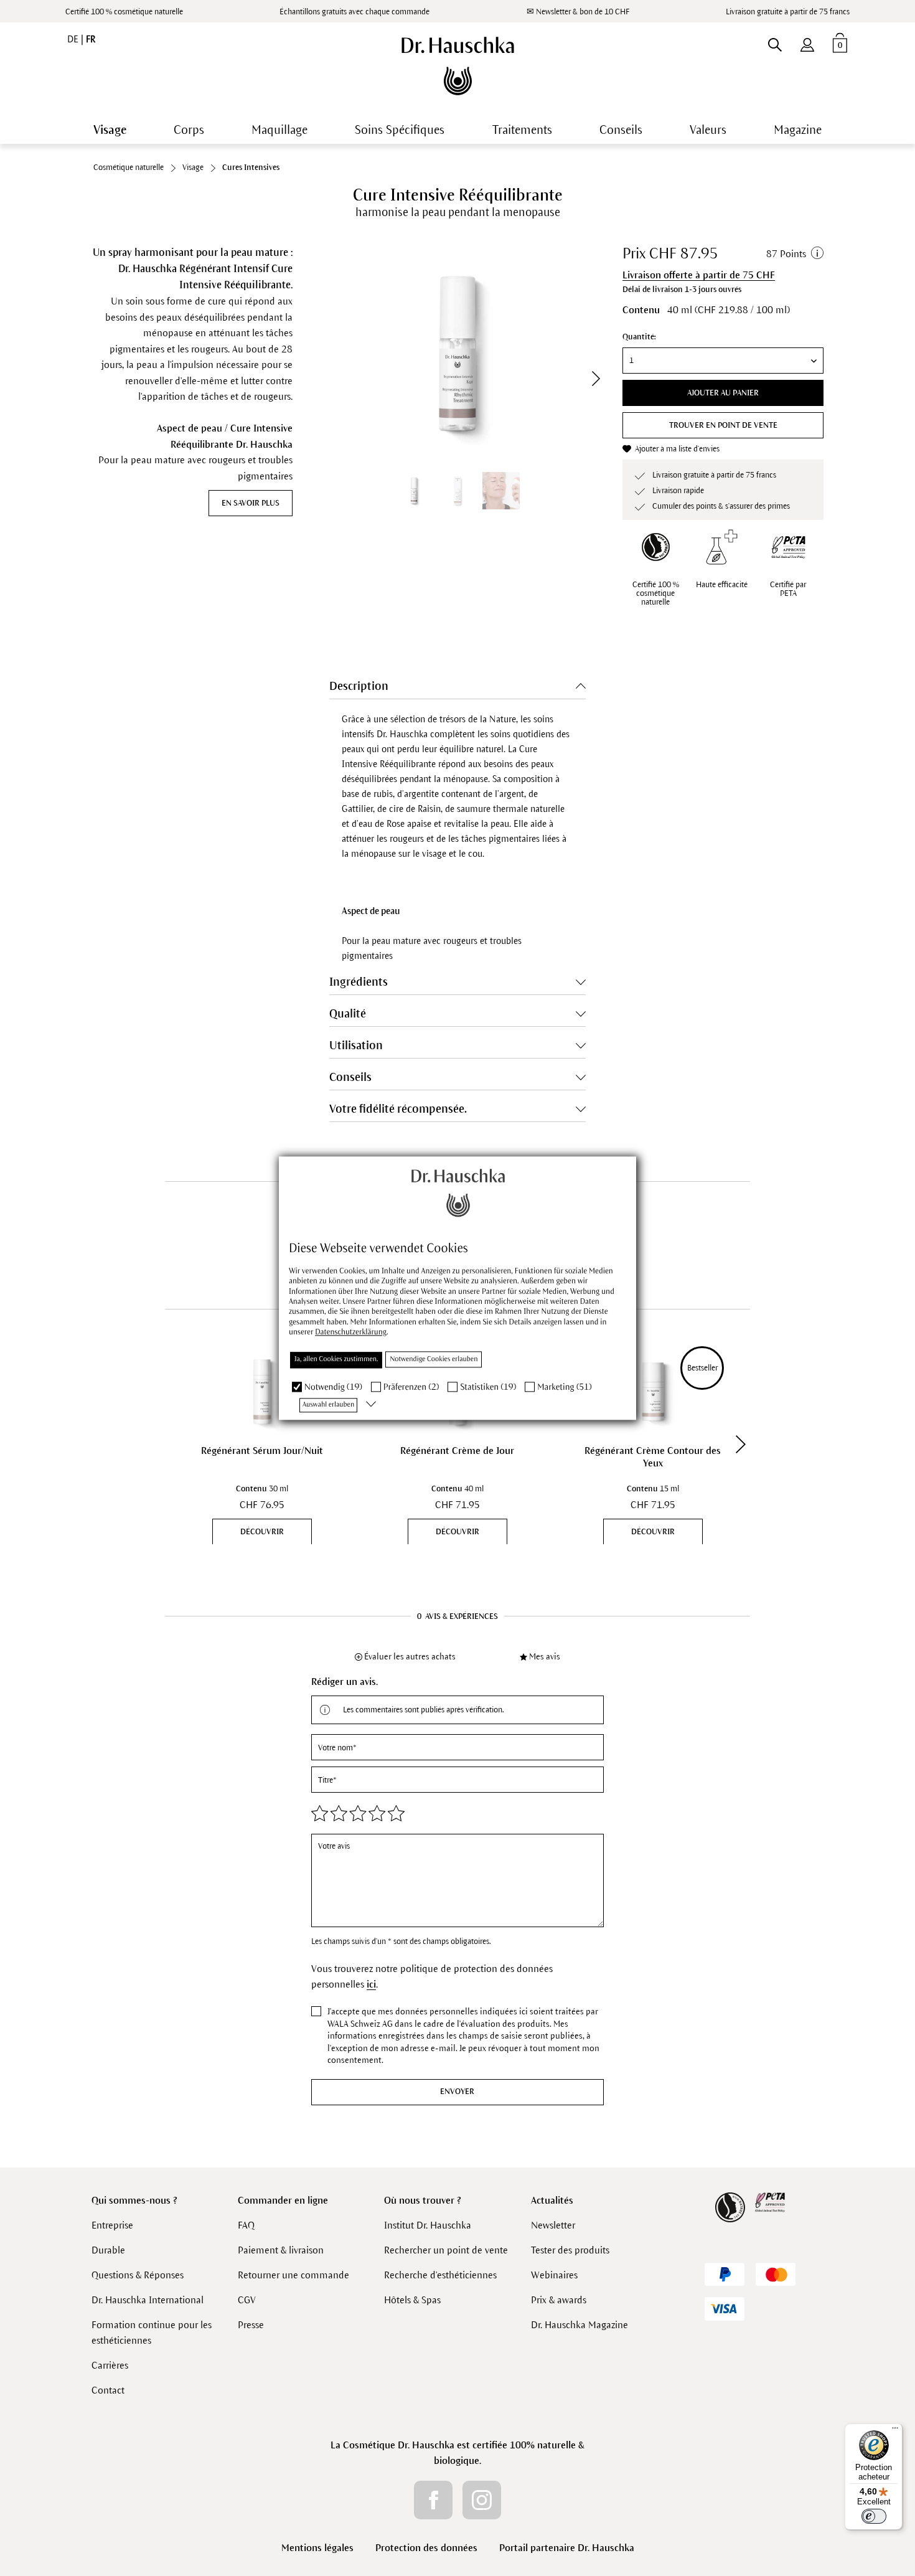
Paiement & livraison (281, 2250)
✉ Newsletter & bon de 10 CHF (578, 12)
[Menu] (895, 2431)
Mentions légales (317, 2548)
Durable (108, 2250)
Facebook (433, 2500)
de (74, 39)
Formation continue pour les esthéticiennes (152, 2333)
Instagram (482, 2500)
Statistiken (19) (488, 1387)
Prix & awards (559, 2300)
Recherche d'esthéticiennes (440, 2275)
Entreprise (112, 2225)
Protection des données (426, 2548)
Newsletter (553, 2225)
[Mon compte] (807, 42)
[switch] (874, 2516)
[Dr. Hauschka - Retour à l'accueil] (458, 66)
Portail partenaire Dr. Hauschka (567, 2548)
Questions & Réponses (138, 2275)
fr (91, 39)
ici (371, 1984)
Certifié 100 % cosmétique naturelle (124, 12)
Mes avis (545, 1657)
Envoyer (457, 2092)
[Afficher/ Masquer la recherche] (775, 42)
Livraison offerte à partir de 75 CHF (699, 275)
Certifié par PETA (788, 589)
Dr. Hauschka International (148, 2300)
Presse (251, 2325)
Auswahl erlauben (328, 1405)
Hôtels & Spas (412, 2300)
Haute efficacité (722, 585)
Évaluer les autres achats (410, 1657)
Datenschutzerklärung (351, 1333)
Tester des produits (570, 2250)
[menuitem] (807, 42)
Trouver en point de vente (723, 425)
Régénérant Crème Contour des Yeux (653, 1457)
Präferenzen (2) (411, 1387)
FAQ (246, 2225)
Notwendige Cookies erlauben (434, 1359)
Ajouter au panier (723, 393)
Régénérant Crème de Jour (457, 1451)
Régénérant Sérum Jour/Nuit (262, 1451)
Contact (108, 2390)
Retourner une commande (293, 2275)
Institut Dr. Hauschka (428, 2225)
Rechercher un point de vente (446, 2250)
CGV (247, 2300)
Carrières (110, 2365)
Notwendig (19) (333, 1387)
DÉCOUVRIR (262, 1532)
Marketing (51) (564, 1387)
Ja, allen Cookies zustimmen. (336, 1359)
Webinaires (554, 2275)
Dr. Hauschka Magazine (579, 2325)
